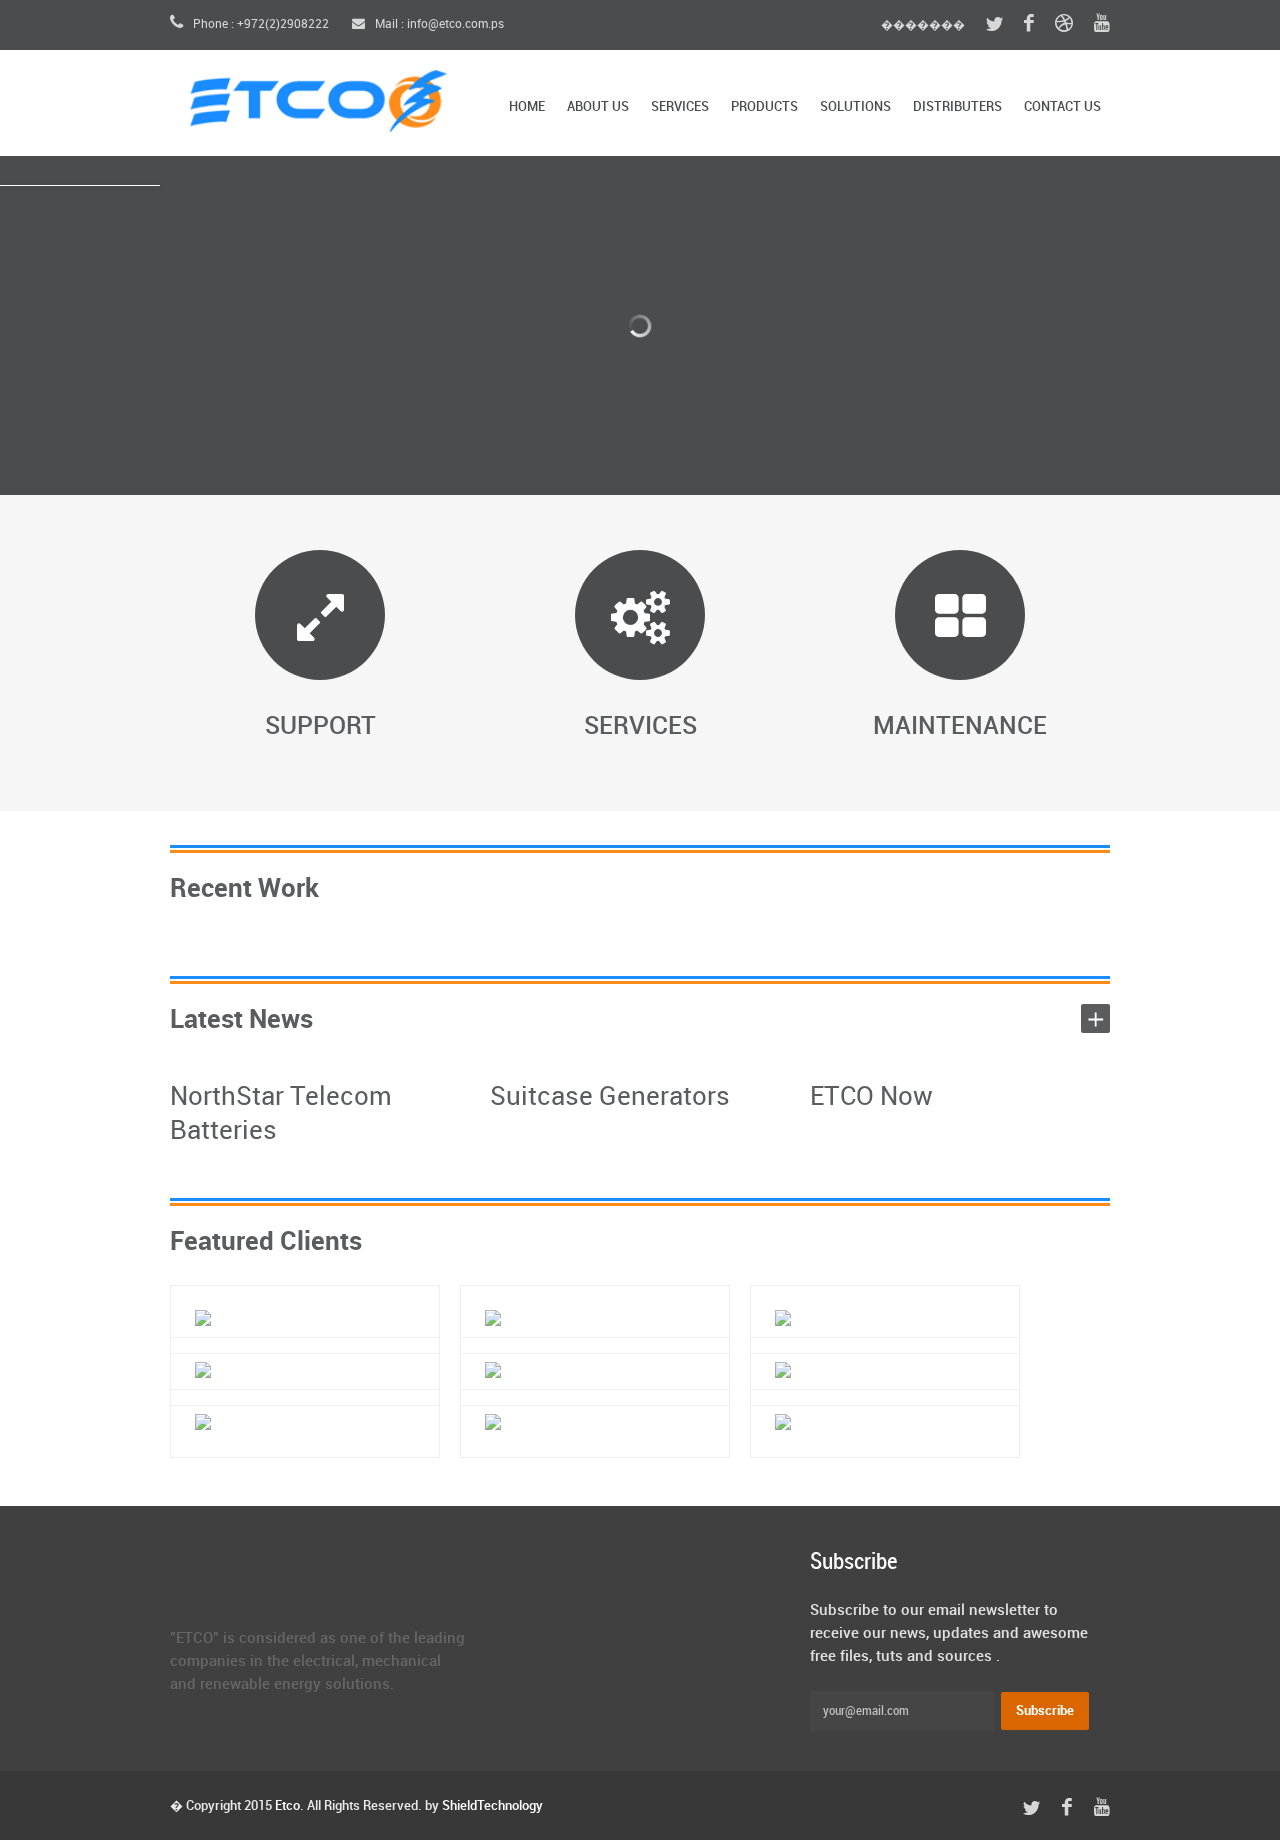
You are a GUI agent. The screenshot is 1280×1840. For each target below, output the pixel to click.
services (680, 107)
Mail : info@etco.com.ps (438, 24)
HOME (527, 107)
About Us (598, 107)
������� (923, 25)
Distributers (957, 107)
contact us (1062, 107)
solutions (855, 107)
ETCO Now (871, 1097)
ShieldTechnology (492, 1806)
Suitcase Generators (610, 1097)
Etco (287, 1806)
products (764, 107)
